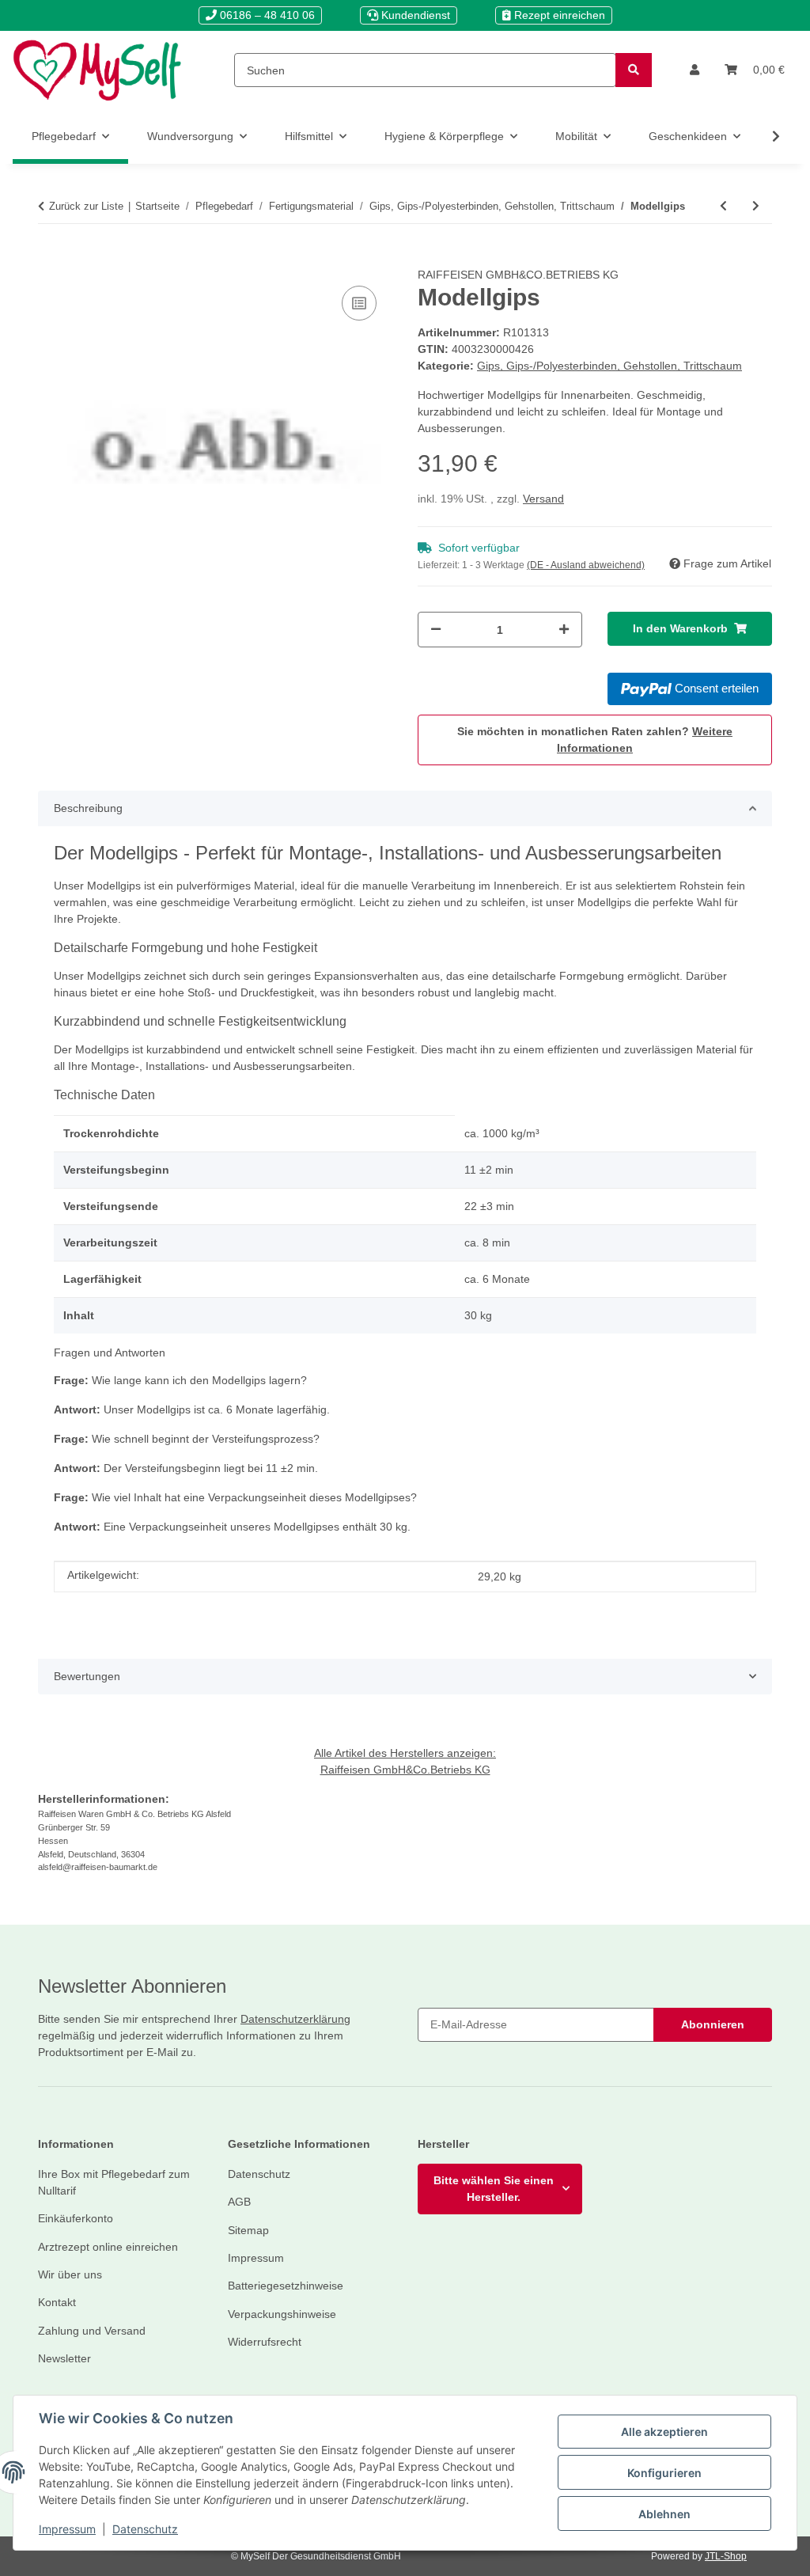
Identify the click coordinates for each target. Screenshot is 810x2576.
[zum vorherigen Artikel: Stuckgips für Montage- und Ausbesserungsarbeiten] (723, 206)
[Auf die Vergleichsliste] (359, 303)
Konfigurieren (664, 2473)
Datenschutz (145, 2529)
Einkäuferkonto (76, 2218)
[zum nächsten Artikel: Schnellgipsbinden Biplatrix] (756, 206)
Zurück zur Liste (86, 206)
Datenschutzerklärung (295, 2019)
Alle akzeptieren (664, 2432)
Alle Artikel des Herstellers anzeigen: (405, 1753)
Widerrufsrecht (265, 2342)
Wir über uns (70, 2274)
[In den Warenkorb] (51, 258)
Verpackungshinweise (282, 2314)
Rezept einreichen (558, 15)
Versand (543, 499)
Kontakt (57, 2302)
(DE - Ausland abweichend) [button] (586, 565)
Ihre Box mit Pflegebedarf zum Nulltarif (114, 2182)
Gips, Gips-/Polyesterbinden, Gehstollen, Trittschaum (609, 366)
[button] (695, 70)
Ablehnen (664, 2514)
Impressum (67, 2529)
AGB (239, 2202)
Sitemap (248, 2230)
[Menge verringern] (436, 630)
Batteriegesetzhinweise (286, 2286)
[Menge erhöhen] (564, 630)
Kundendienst (414, 15)
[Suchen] (634, 70)
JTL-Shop (726, 2556)
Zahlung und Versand (92, 2331)
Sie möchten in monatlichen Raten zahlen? (595, 740)
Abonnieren (713, 2024)
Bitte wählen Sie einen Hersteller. (494, 2189)
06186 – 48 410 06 (266, 15)
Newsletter (64, 2358)
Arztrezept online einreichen (108, 2247)
